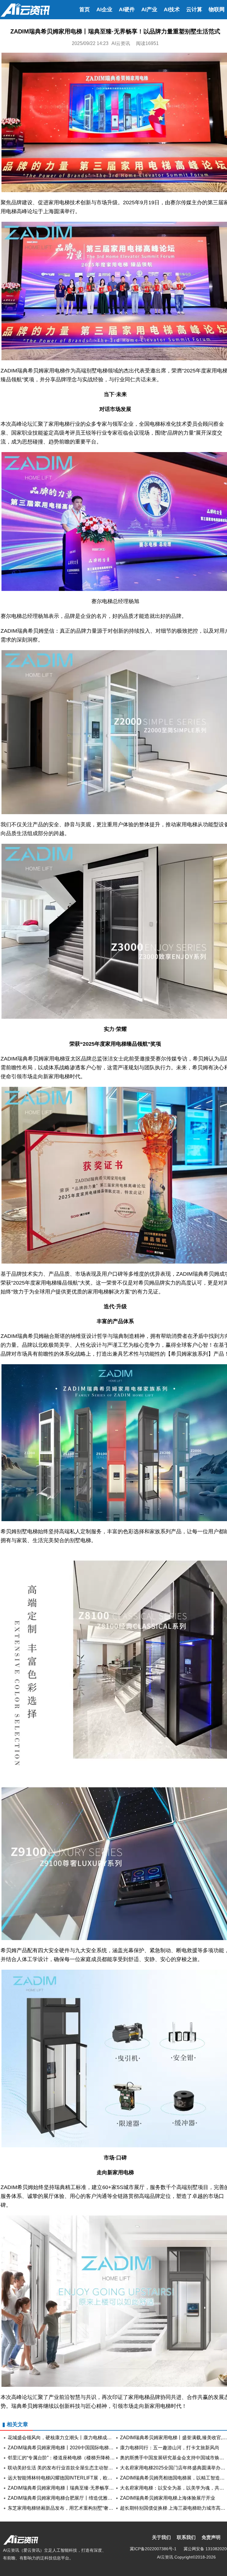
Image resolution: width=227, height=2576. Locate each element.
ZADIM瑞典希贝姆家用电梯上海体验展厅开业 (168, 2498)
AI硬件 (127, 9)
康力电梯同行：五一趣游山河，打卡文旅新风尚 (170, 2448)
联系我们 (186, 2537)
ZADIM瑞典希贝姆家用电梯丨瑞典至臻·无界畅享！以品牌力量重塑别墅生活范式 (91, 2488)
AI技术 (172, 9)
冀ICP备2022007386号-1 (153, 2549)
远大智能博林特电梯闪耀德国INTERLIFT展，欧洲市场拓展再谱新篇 (79, 2478)
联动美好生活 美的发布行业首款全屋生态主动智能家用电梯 (70, 2468)
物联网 (217, 9)
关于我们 (161, 2537)
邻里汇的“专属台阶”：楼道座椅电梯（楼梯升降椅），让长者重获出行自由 (85, 2458)
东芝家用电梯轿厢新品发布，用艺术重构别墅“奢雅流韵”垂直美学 (75, 2508)
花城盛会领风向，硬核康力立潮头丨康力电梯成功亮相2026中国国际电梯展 (86, 2438)
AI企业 (104, 9)
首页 (85, 9)
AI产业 (149, 9)
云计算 (194, 9)
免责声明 (211, 2537)
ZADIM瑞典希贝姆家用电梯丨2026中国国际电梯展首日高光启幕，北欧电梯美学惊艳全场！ (103, 2448)
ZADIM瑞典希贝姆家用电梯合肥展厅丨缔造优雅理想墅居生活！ (74, 2498)
